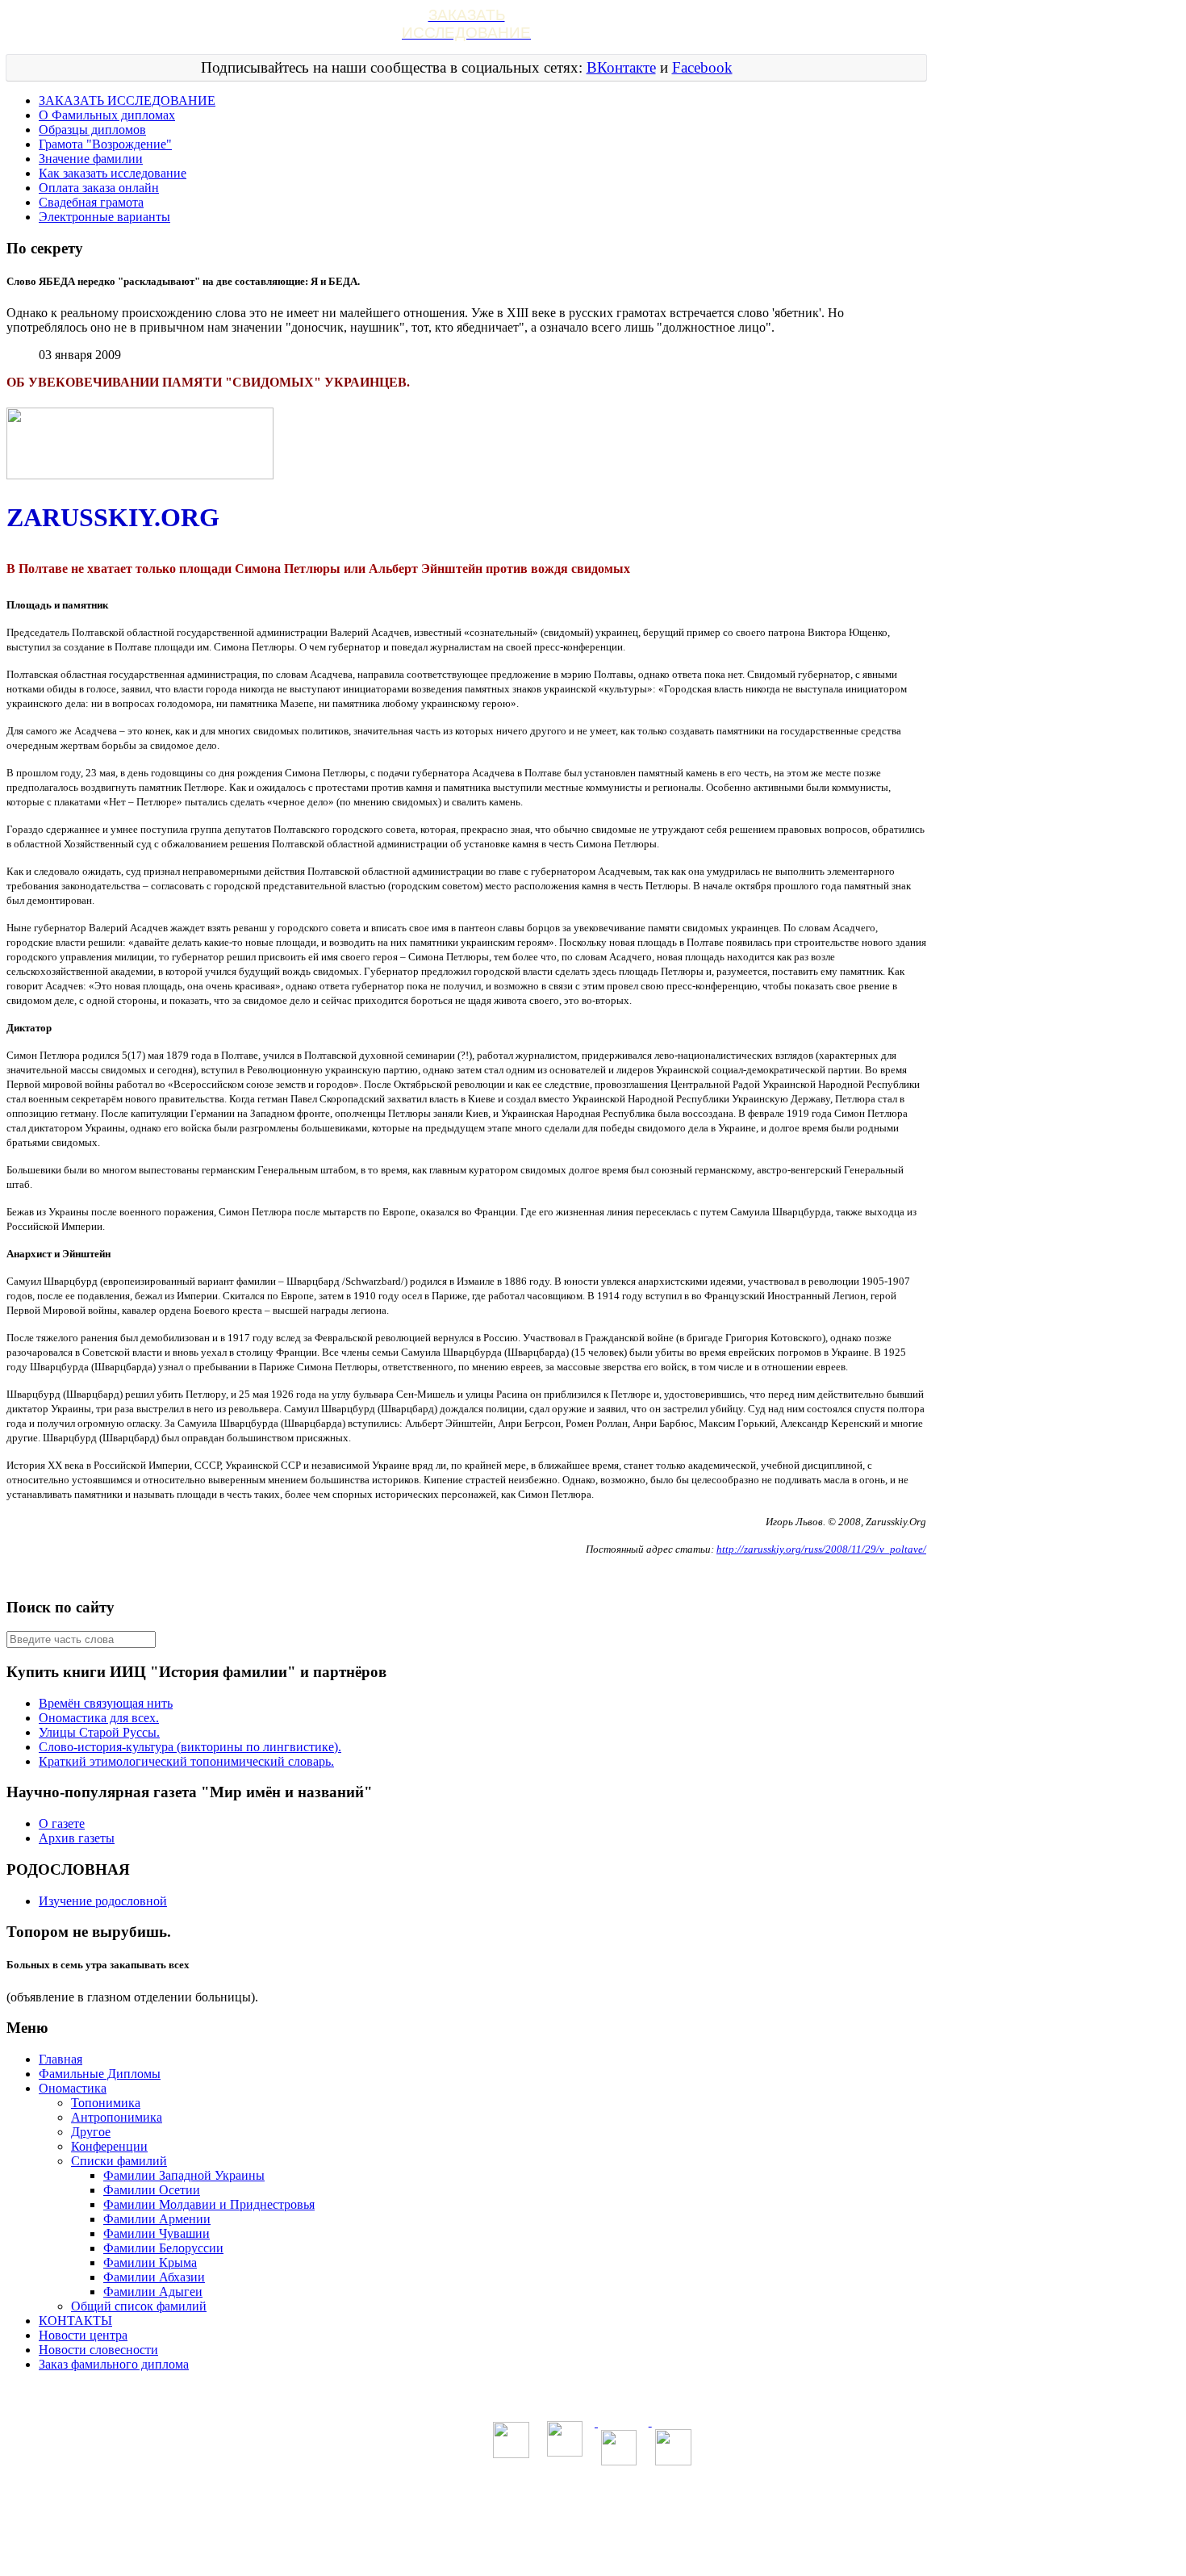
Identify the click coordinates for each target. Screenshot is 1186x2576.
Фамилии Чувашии (157, 2233)
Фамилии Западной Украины (184, 2175)
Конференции (109, 2146)
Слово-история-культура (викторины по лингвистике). (190, 1747)
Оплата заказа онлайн (99, 188)
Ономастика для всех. (99, 1718)
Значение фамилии (91, 159)
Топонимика (106, 2103)
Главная (61, 2059)
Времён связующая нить (106, 1703)
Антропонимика (117, 2117)
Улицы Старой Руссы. (99, 1732)
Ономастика (73, 2088)
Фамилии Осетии (152, 2190)
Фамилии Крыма (150, 2262)
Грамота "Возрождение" (105, 144)
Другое (91, 2132)
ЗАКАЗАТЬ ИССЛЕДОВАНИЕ (127, 100)
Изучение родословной (103, 1901)
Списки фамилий (119, 2161)
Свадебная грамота (91, 202)
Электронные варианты (104, 217)
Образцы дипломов (92, 130)
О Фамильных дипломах (107, 115)
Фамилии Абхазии (154, 2277)
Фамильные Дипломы (100, 2074)
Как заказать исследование (113, 173)
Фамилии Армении (157, 2219)
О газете (62, 1823)
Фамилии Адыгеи (153, 2292)
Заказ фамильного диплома (114, 2364)
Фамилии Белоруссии (163, 2248)
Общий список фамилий (139, 2306)
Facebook (702, 67)
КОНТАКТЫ (75, 2321)
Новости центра (83, 2335)
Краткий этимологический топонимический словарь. (186, 1761)
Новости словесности (98, 2350)
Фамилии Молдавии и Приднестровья (209, 2204)
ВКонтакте (621, 67)
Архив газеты (77, 1838)
